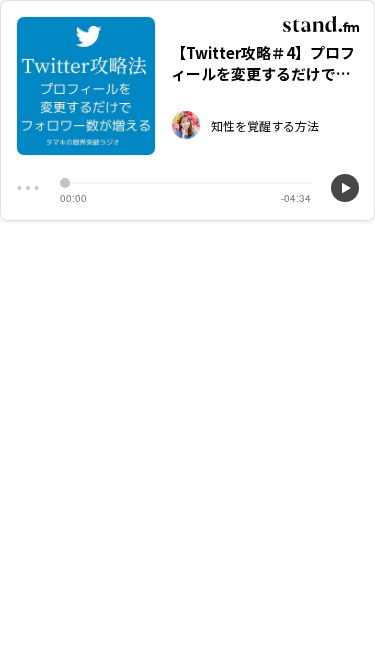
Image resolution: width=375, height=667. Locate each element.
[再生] (345, 188)
